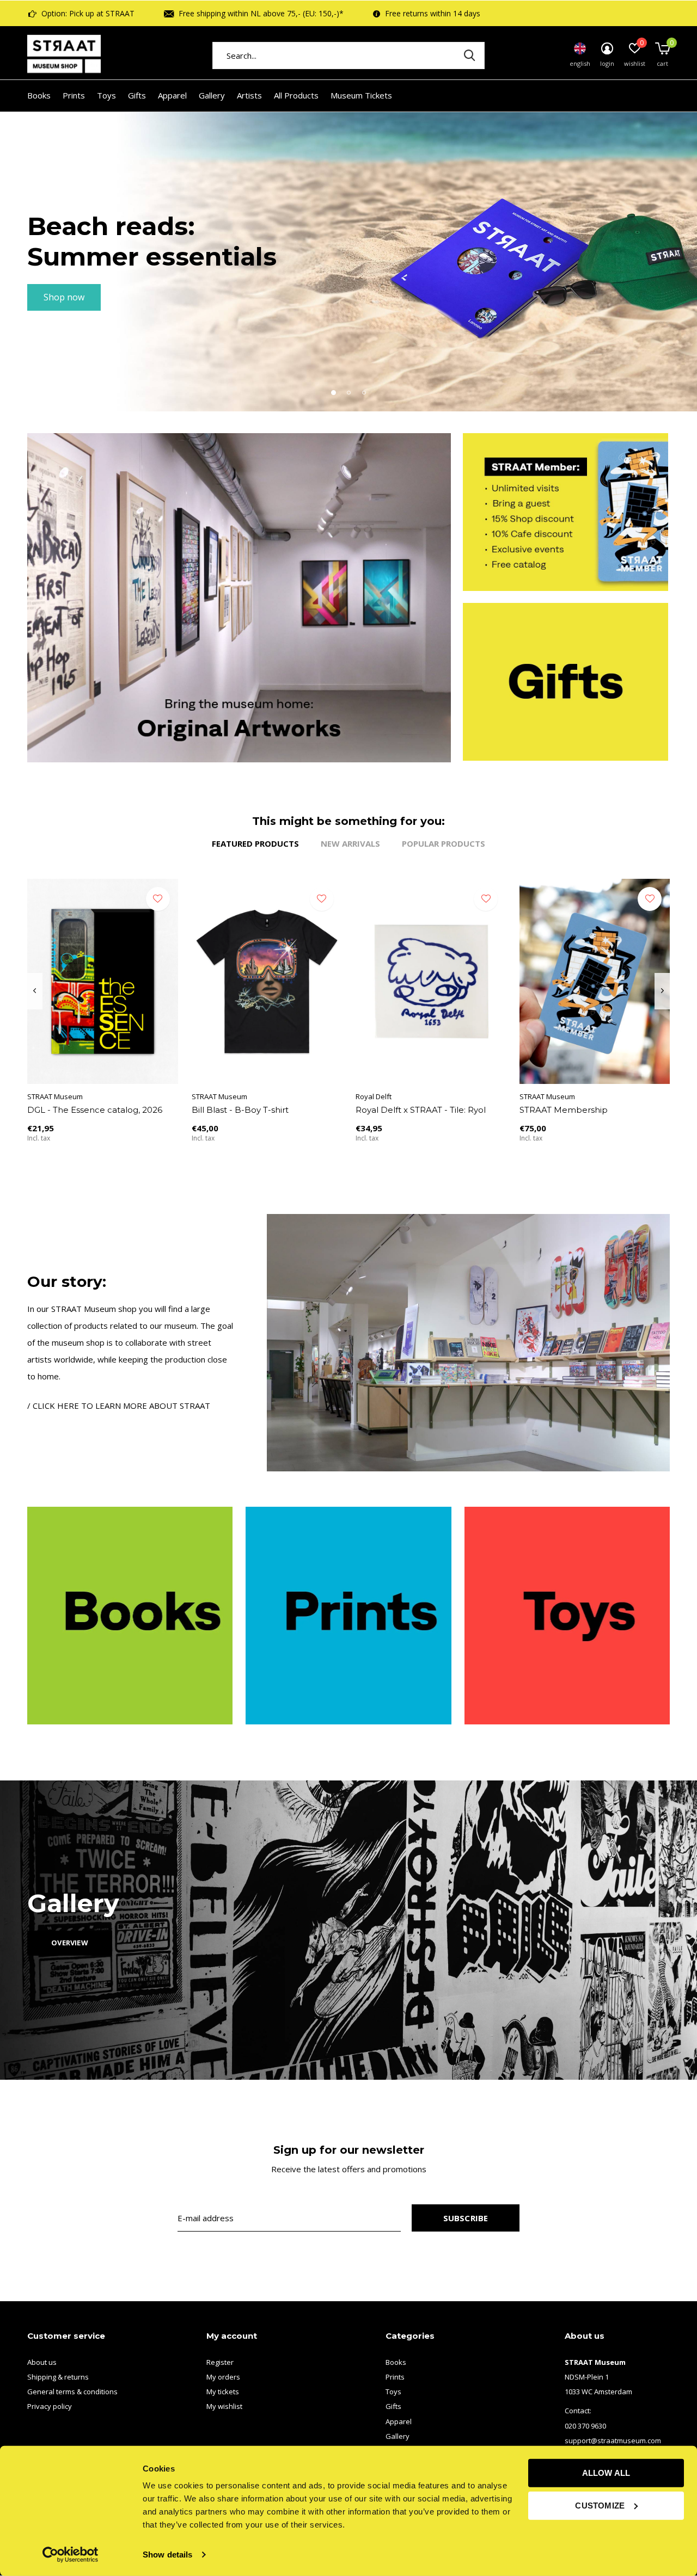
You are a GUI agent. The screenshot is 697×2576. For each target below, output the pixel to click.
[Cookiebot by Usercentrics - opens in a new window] (71, 2555)
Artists (249, 95)
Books (39, 95)
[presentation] (35, 991)
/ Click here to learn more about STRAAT (119, 1406)
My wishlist (224, 2406)
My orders (223, 2377)
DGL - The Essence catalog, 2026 (95, 1110)
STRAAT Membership (564, 1110)
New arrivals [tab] (350, 843)
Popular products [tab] (444, 843)
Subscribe (466, 2218)
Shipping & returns (58, 2377)
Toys (106, 95)
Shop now (64, 297)
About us (42, 2362)
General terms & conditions (72, 2392)
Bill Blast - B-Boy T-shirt (240, 1110)
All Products (296, 95)
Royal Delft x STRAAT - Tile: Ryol (421, 1110)
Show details (167, 2555)
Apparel (172, 95)
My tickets (223, 2392)
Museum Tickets (361, 95)
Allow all (606, 2473)
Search (469, 56)
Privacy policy (50, 2406)
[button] (333, 392)
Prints (74, 95)
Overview (69, 1943)
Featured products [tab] (255, 843)
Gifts (137, 95)
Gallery (212, 95)
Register (220, 2362)
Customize (600, 2505)
